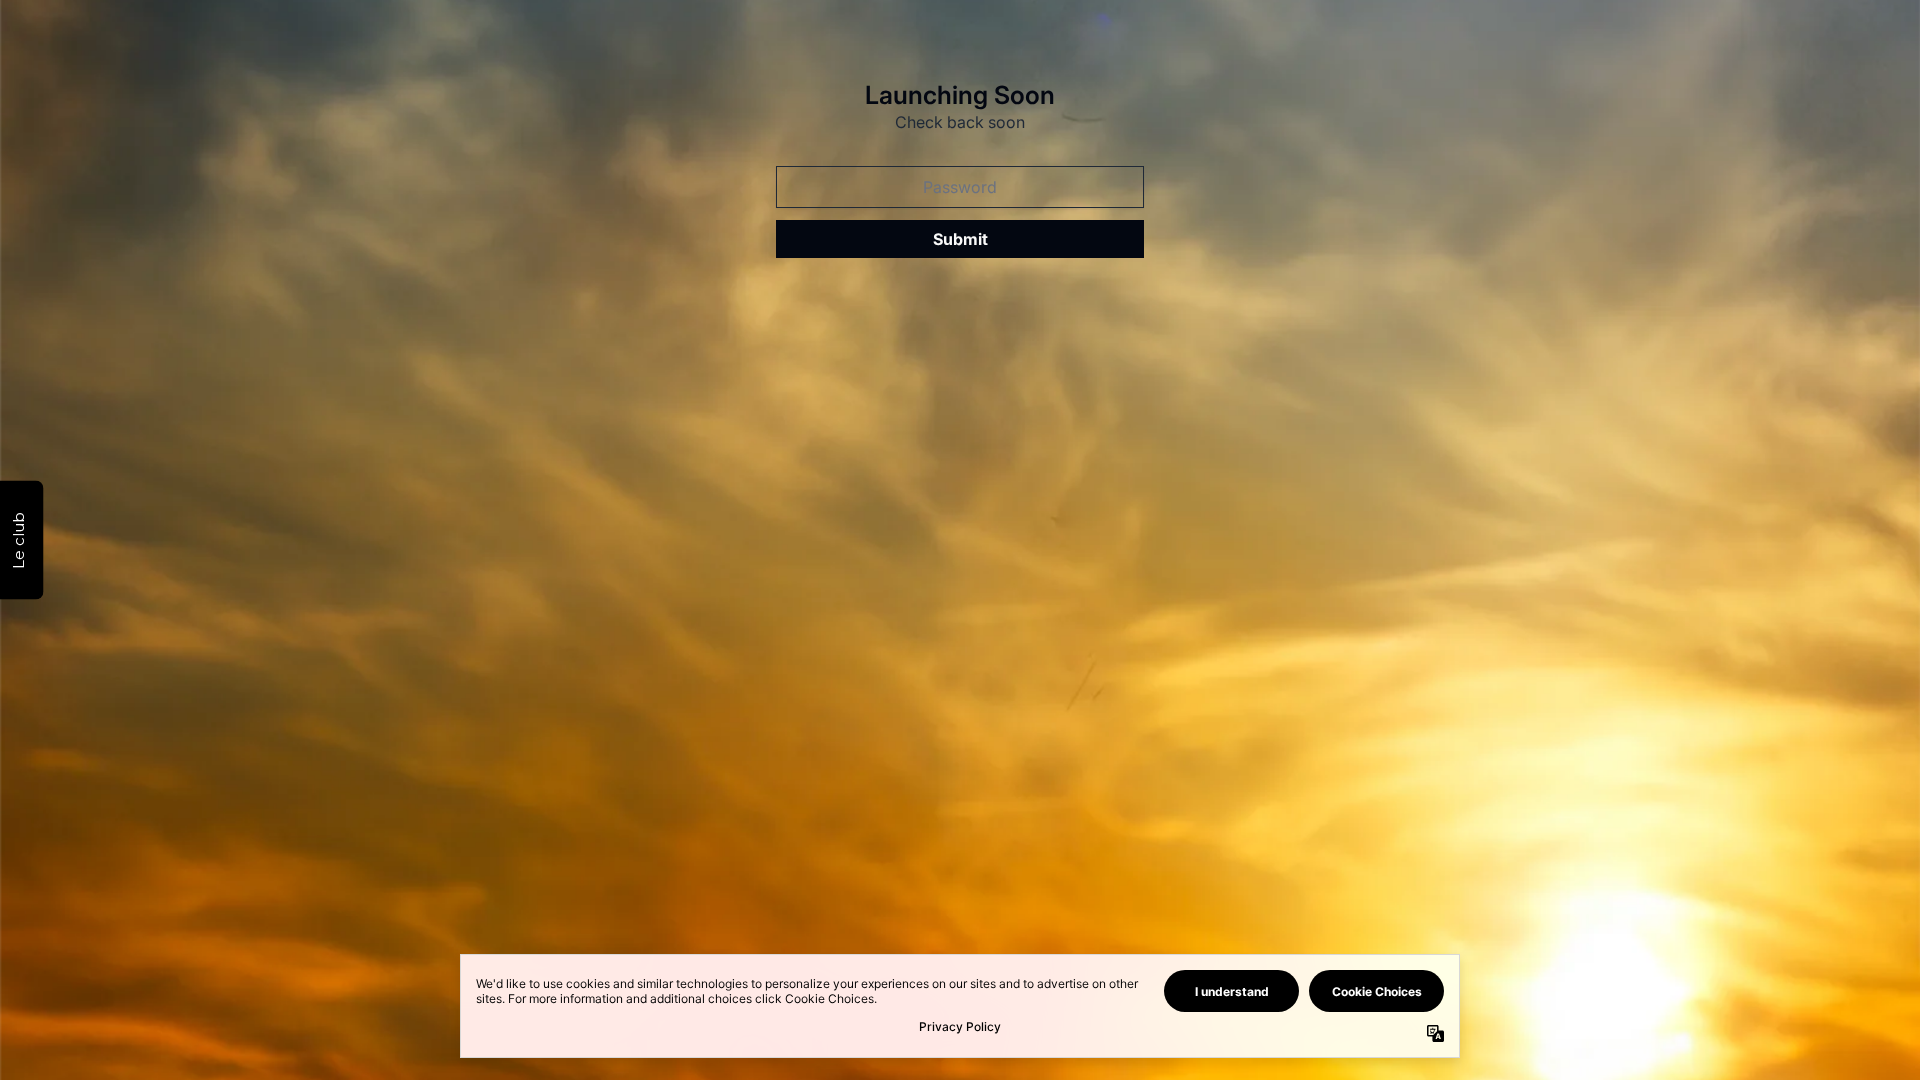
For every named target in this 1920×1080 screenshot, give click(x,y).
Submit (960, 239)
